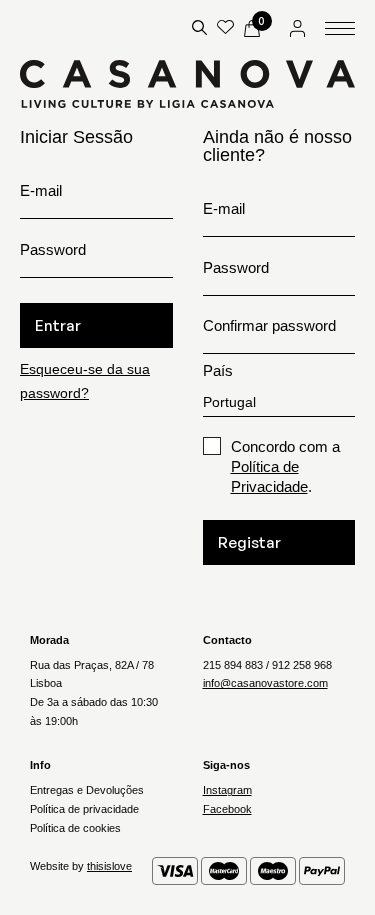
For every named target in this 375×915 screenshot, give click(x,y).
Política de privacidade (84, 809)
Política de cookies (75, 828)
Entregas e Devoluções (87, 790)
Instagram (227, 790)
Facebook (227, 809)
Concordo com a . (285, 466)
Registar (249, 542)
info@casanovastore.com (265, 683)
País (218, 370)
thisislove (109, 866)
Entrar (58, 325)
